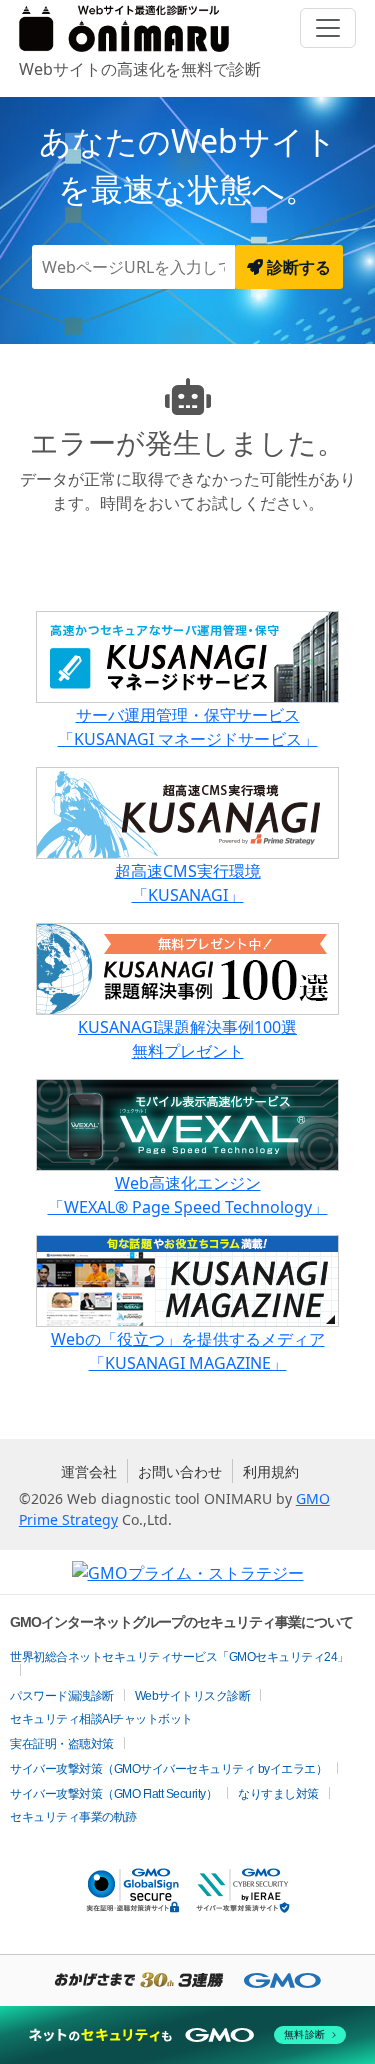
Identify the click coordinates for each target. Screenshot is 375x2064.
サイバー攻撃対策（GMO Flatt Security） (113, 1794)
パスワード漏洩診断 (62, 1696)
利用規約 (271, 1471)
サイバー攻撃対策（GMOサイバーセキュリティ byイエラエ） (168, 1769)
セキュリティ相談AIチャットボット (101, 1719)
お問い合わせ (180, 1471)
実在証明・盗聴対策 (62, 1744)
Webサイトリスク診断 (193, 1696)
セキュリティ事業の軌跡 (73, 1817)
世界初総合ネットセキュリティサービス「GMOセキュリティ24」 (179, 1657)
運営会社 (89, 1471)
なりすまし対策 (278, 1794)
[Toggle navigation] (328, 28)
